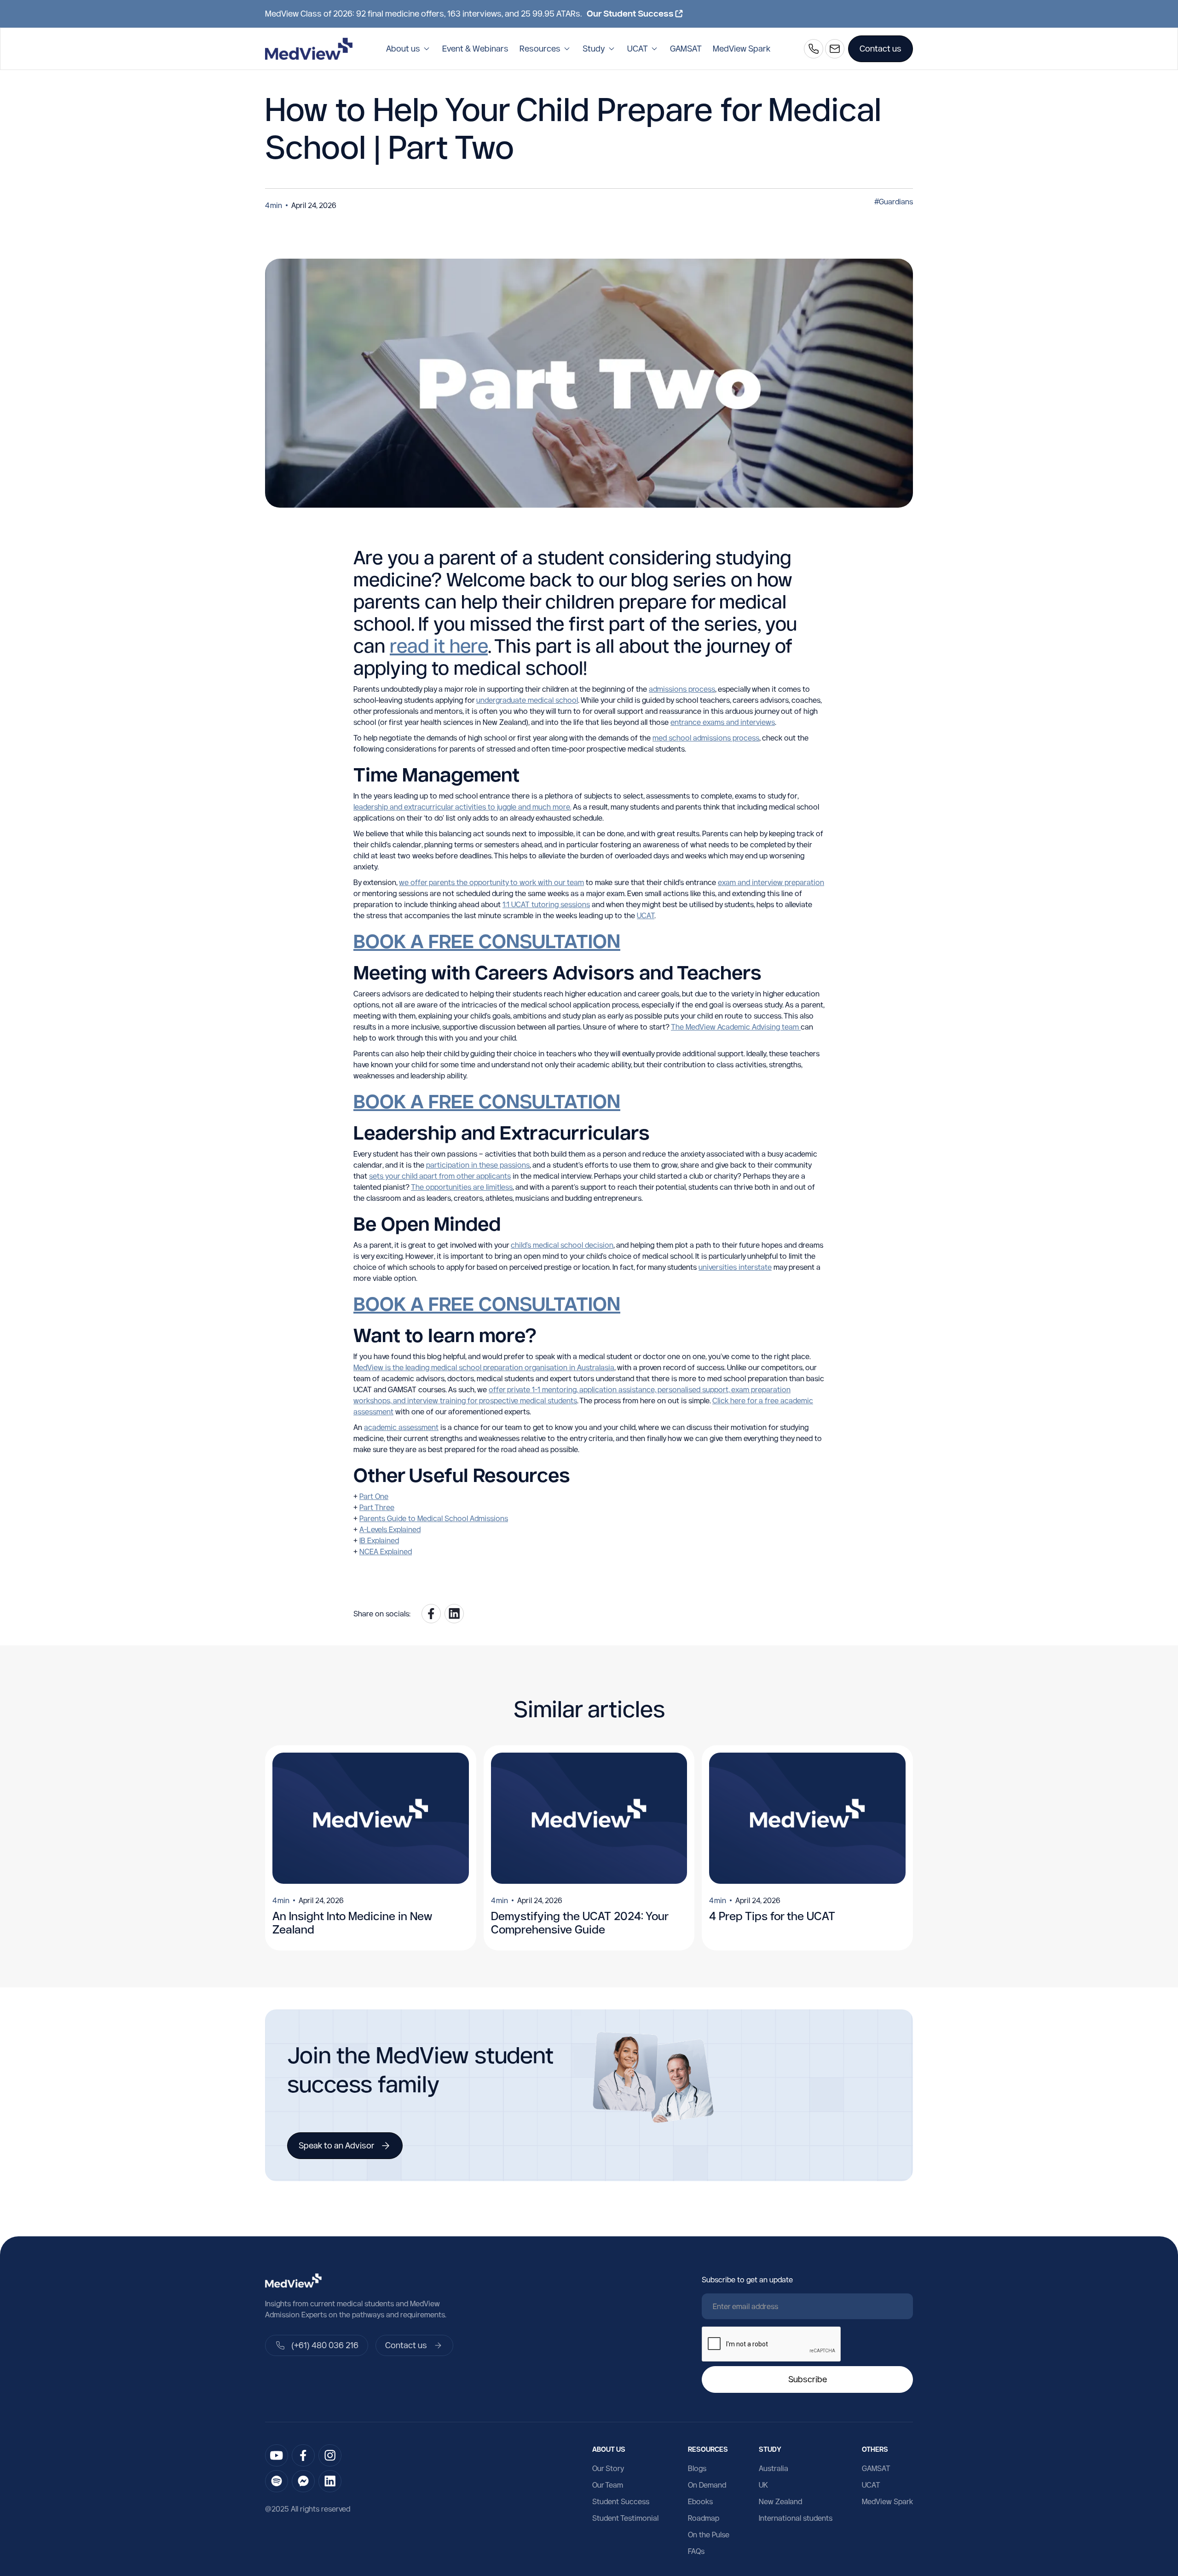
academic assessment (401, 1427)
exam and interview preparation (771, 882)
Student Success (621, 2501)
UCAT (646, 915)
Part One (374, 1496)
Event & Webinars (475, 49)
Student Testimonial (625, 2518)
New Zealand (780, 2501)
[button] (409, 49)
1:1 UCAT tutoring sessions (546, 904)
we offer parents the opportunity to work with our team (491, 882)
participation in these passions (478, 1165)
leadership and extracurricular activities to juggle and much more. (462, 807)
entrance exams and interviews (723, 722)
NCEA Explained (386, 1551)
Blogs (697, 2468)
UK (763, 2485)
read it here (439, 645)
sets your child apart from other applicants (440, 1176)
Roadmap (704, 2518)
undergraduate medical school (527, 700)
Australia (774, 2468)
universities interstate (735, 1267)
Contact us (881, 49)
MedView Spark (742, 49)
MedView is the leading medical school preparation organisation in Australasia (484, 1367)
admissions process (682, 689)
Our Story (608, 2468)
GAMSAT (686, 49)
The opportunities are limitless (462, 1187)
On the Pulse (709, 2535)
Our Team (608, 2485)
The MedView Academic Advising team (736, 1027)
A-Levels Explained (390, 1529)
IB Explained (379, 1540)
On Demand (707, 2485)
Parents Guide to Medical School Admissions (434, 1518)
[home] (309, 49)
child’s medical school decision (562, 1245)
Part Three (377, 1507)
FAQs (696, 2551)
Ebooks (700, 2501)
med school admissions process (706, 738)
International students (796, 2518)
